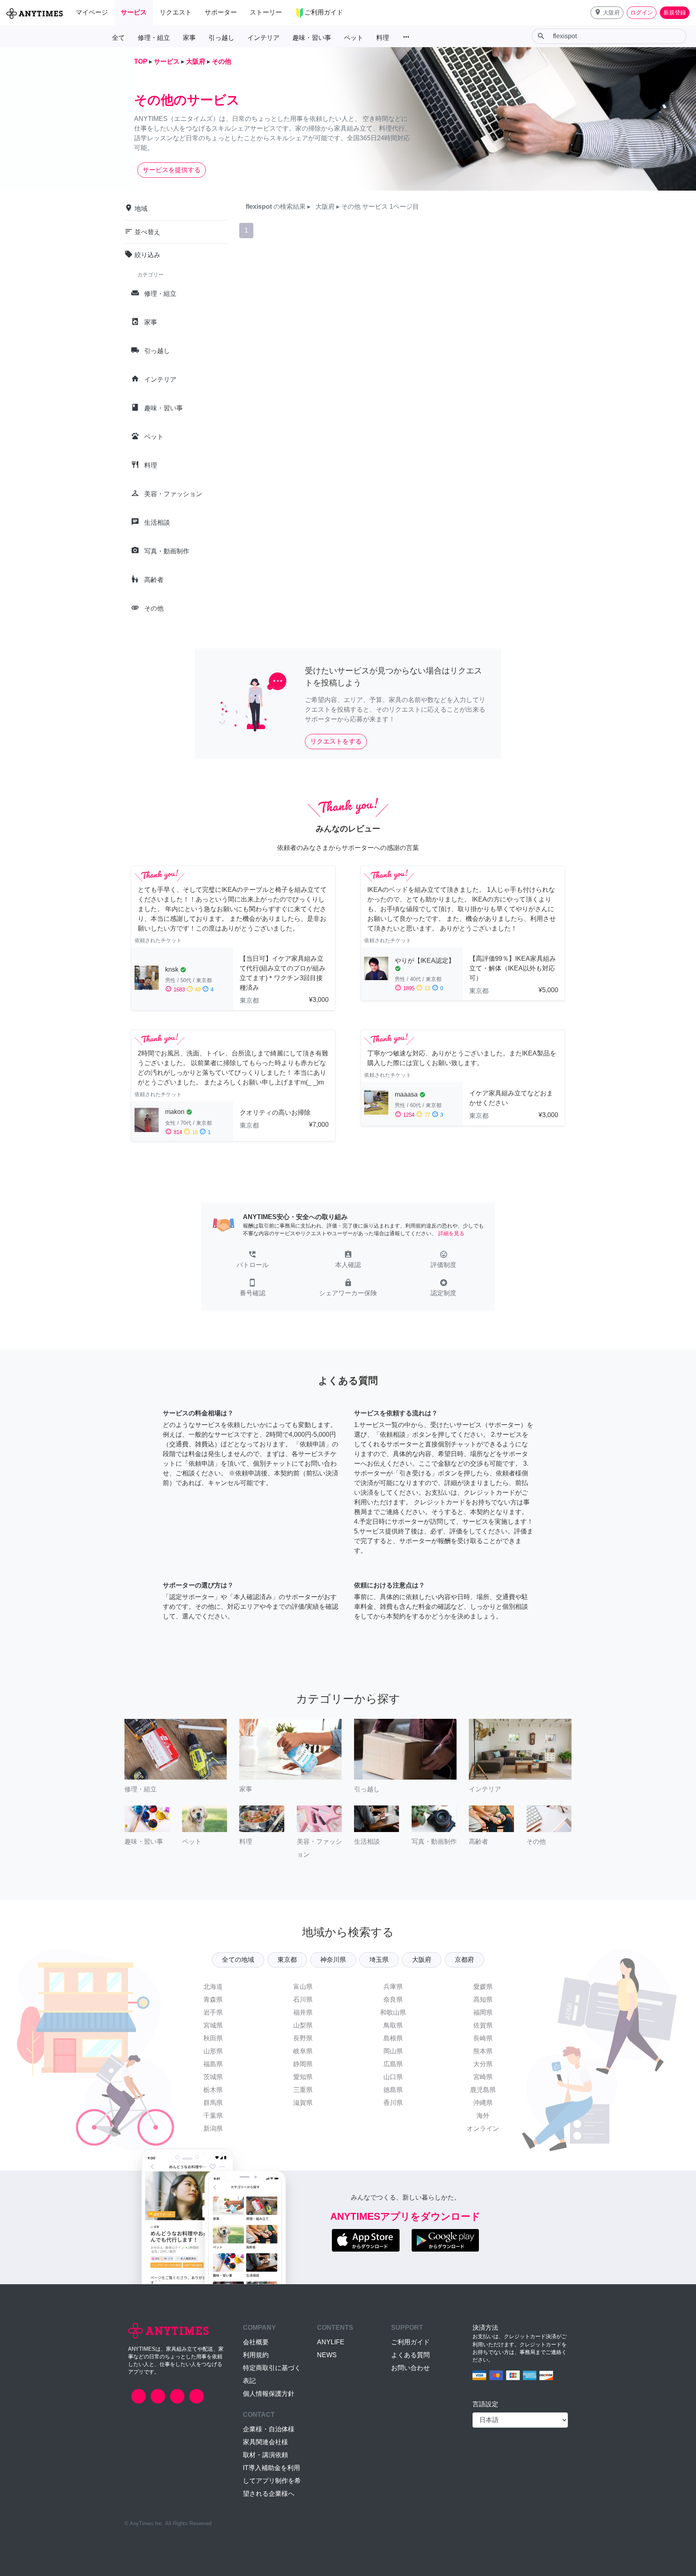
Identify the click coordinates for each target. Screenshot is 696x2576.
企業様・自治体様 (269, 2429)
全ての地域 (238, 1960)
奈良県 (393, 2000)
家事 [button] (189, 38)
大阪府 (422, 1960)
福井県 (303, 2012)
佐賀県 (483, 2025)
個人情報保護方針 (269, 2394)
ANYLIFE (331, 2342)
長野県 (303, 2038)
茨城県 (213, 2077)
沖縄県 (483, 2103)
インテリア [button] (263, 38)
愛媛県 (483, 1987)
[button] (607, 13)
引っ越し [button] (222, 38)
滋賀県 (303, 2103)
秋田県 (213, 2038)
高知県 (483, 2000)
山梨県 (303, 2025)
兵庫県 (393, 1987)
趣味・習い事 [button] (312, 38)
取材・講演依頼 (265, 2455)
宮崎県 (483, 2077)
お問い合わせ (410, 2368)
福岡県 (483, 2012)
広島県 (393, 2064)
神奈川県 (333, 1960)
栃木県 (213, 2090)
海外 (483, 2116)
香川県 (393, 2103)
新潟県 (213, 2128)
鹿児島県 (483, 2090)
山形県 (213, 2051)
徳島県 (393, 2090)
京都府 (464, 1960)
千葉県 (213, 2116)
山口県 (393, 2077)
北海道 (213, 1987)
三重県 (303, 2090)
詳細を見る (451, 1233)
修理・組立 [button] (154, 38)
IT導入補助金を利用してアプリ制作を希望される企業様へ (272, 2481)
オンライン (483, 2128)
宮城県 (213, 2025)
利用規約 (256, 2355)
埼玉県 (379, 1960)
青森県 (213, 2000)
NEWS (327, 2355)
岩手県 (213, 2012)
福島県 (213, 2064)
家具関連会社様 (265, 2442)
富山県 (303, 1987)
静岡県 (303, 2064)
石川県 (303, 2000)
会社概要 (256, 2342)
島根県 (393, 2038)
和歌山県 (393, 2012)
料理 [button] (383, 38)
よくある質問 (410, 2355)
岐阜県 (303, 2051)
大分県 (483, 2064)
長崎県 (483, 2038)
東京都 (287, 1960)
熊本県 (483, 2051)
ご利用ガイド (410, 2342)
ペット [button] (354, 38)
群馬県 (213, 2103)
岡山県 (393, 2051)
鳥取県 (393, 2025)
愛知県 (303, 2077)
